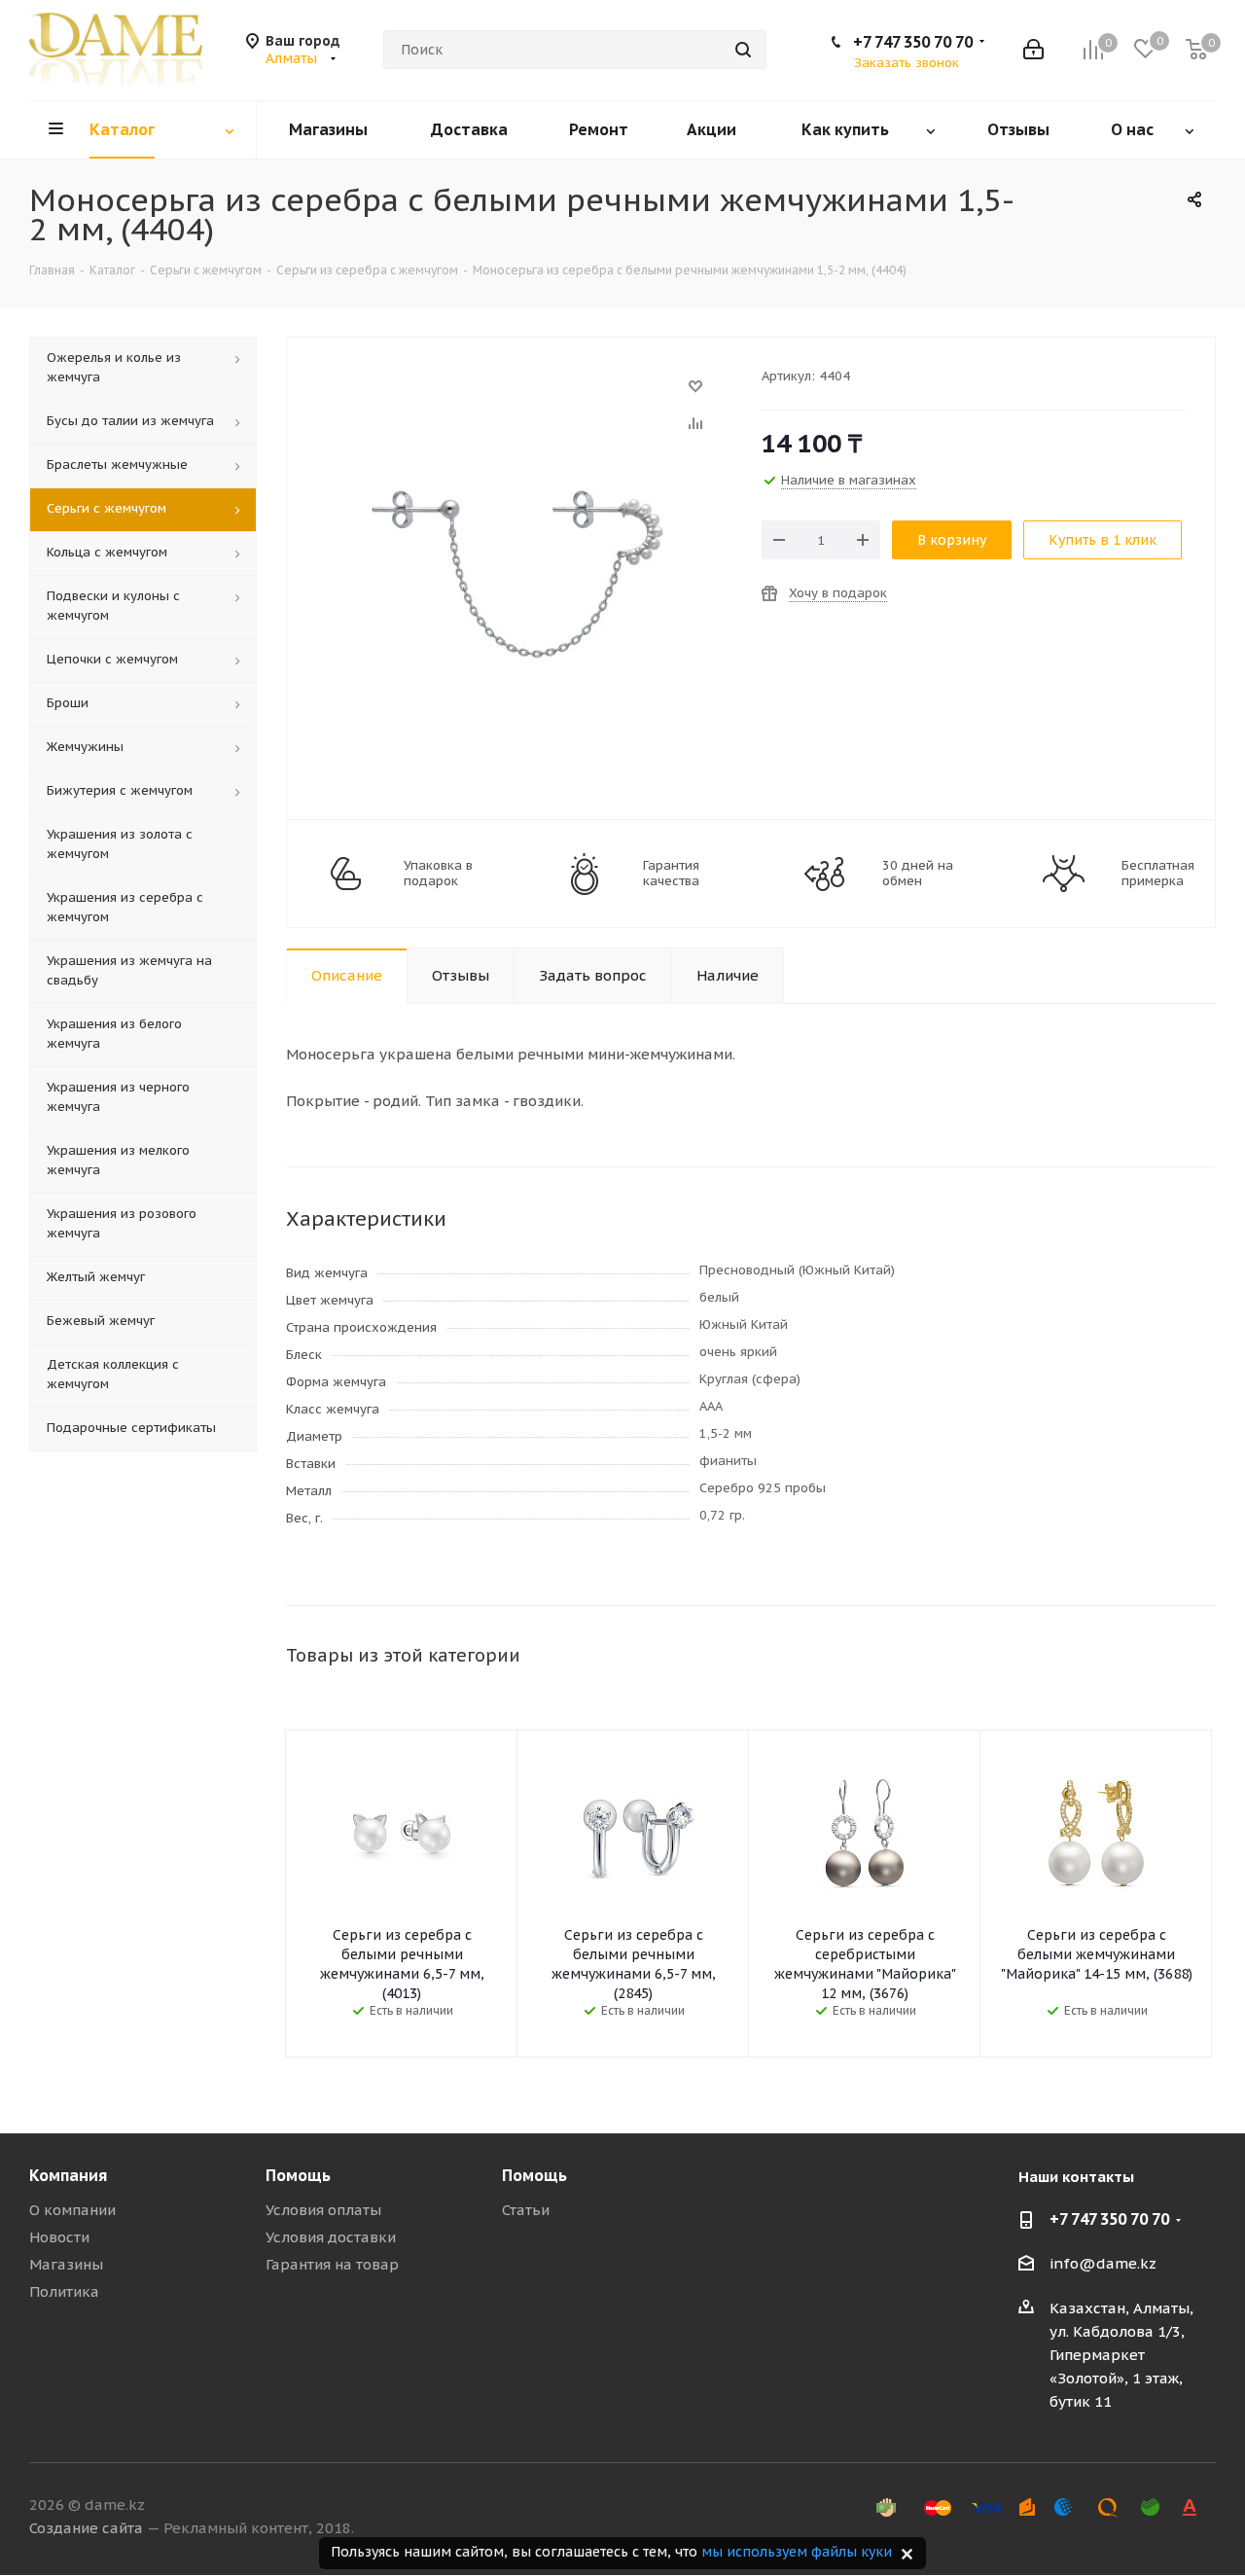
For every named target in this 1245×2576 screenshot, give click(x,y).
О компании (72, 2210)
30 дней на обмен (918, 874)
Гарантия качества (671, 874)
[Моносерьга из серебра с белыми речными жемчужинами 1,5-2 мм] (519, 395)
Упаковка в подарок (438, 874)
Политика (64, 2291)
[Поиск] (743, 50)
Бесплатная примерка (1158, 874)
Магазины (66, 2264)
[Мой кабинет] (1033, 50)
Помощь (298, 2175)
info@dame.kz (1103, 2263)
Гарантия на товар (332, 2264)
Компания (68, 2175)
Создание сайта (86, 2528)
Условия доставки (331, 2237)
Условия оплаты (323, 2210)
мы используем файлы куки (797, 2552)
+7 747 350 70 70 (913, 42)
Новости (59, 2237)
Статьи (526, 2210)
